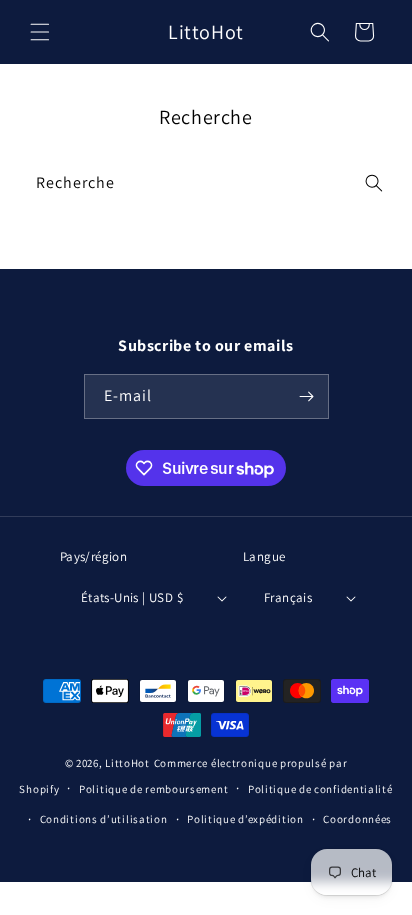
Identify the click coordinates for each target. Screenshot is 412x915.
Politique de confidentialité (320, 789)
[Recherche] (374, 183)
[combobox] (206, 183)
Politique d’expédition (245, 819)
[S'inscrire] (307, 396)
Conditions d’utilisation (104, 819)
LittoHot (127, 763)
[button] (40, 32)
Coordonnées (357, 819)
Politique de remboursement (153, 789)
